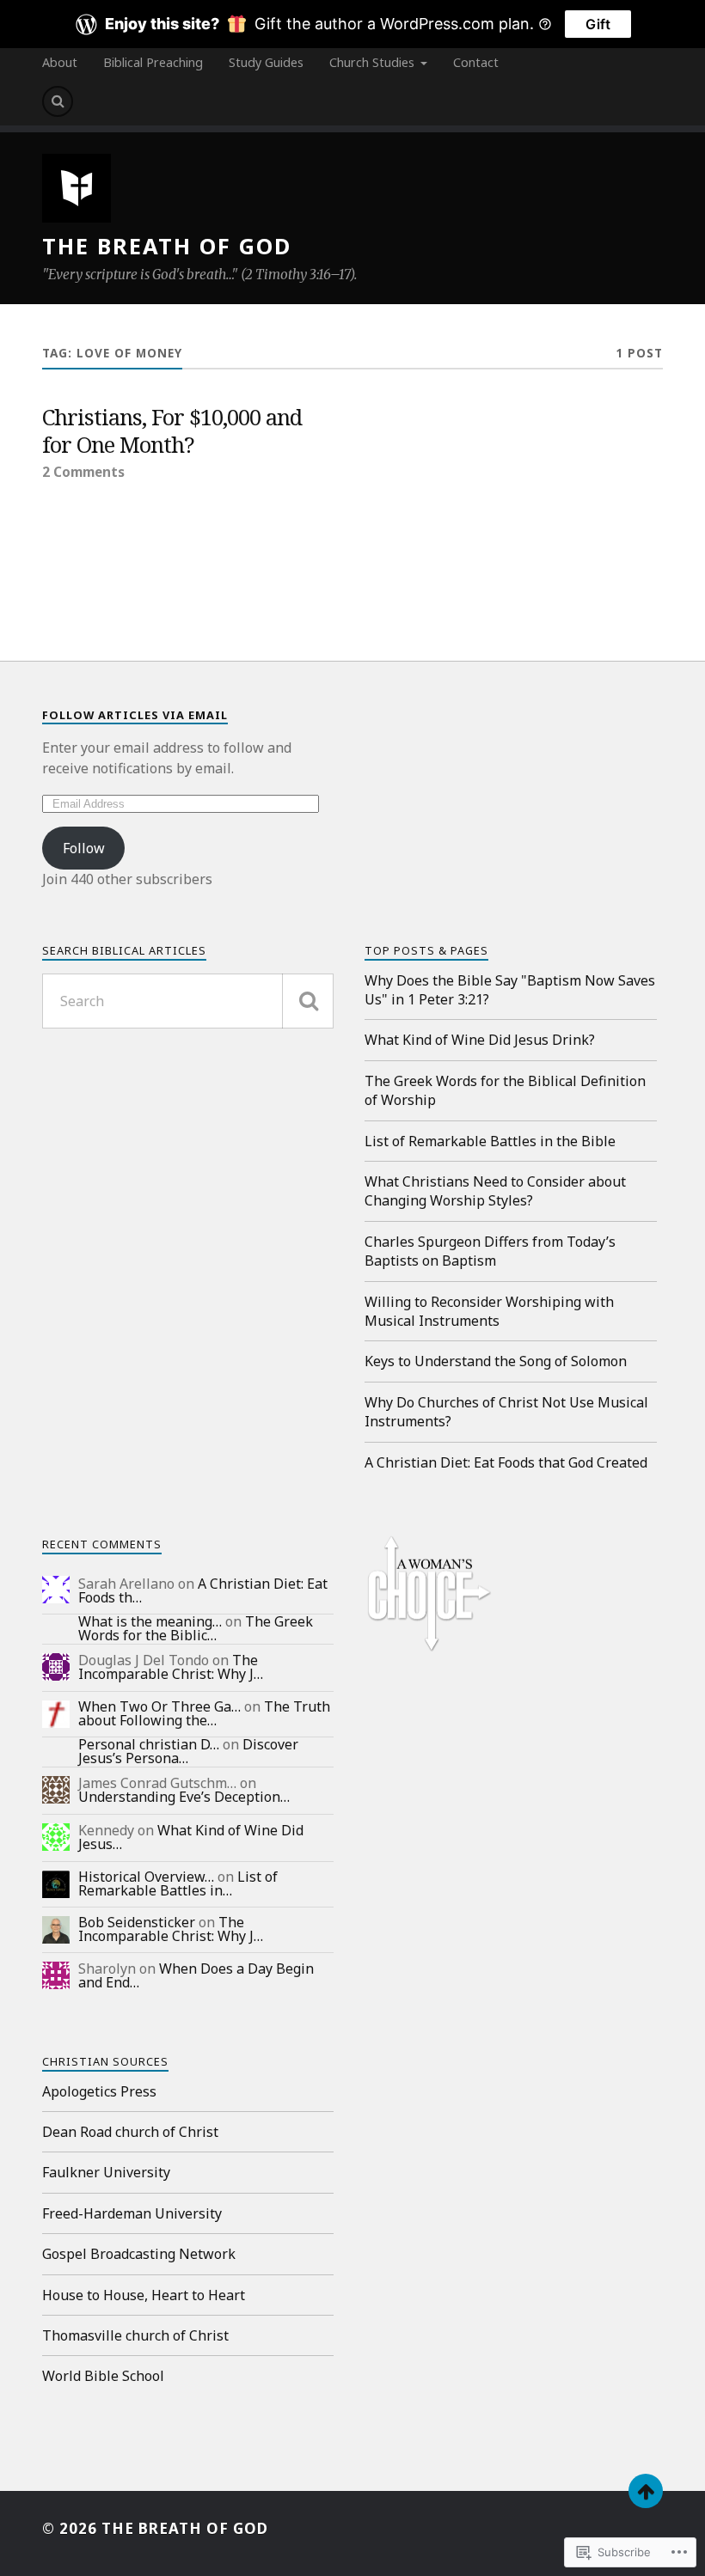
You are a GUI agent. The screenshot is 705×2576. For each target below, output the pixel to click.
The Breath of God (167, 246)
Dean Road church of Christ (130, 2132)
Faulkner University (106, 2172)
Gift (598, 24)
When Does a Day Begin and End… (196, 1975)
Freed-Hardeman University (132, 2213)
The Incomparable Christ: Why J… (171, 1667)
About (60, 62)
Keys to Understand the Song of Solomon (496, 1361)
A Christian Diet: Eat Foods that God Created (506, 1462)
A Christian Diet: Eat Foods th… (203, 1590)
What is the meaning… (150, 1621)
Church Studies (372, 62)
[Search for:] (188, 1001)
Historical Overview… (146, 1877)
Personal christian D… (149, 1744)
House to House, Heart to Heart (144, 2295)
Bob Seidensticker (137, 1922)
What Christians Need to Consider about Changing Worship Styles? (495, 1191)
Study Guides (266, 62)
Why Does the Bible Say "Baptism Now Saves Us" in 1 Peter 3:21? (510, 990)
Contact (476, 62)
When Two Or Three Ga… (159, 1706)
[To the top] (646, 2491)
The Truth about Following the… (204, 1713)
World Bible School (103, 2376)
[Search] (58, 101)
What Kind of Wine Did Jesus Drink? (480, 1040)
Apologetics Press (99, 2091)
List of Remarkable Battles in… (178, 1883)
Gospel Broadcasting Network (139, 2254)
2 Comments (83, 472)
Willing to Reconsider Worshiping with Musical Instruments (489, 1311)
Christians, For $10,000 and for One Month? (172, 431)
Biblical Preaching (153, 62)
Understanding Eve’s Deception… (184, 1797)
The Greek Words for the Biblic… (196, 1628)
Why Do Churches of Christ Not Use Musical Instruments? (506, 1412)
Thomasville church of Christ (135, 2335)
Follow (84, 848)
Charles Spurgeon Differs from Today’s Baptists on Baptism (490, 1251)
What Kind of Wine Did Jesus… (191, 1837)
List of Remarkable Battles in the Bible (490, 1141)
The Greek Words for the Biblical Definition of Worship (505, 1090)
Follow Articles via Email (135, 715)
